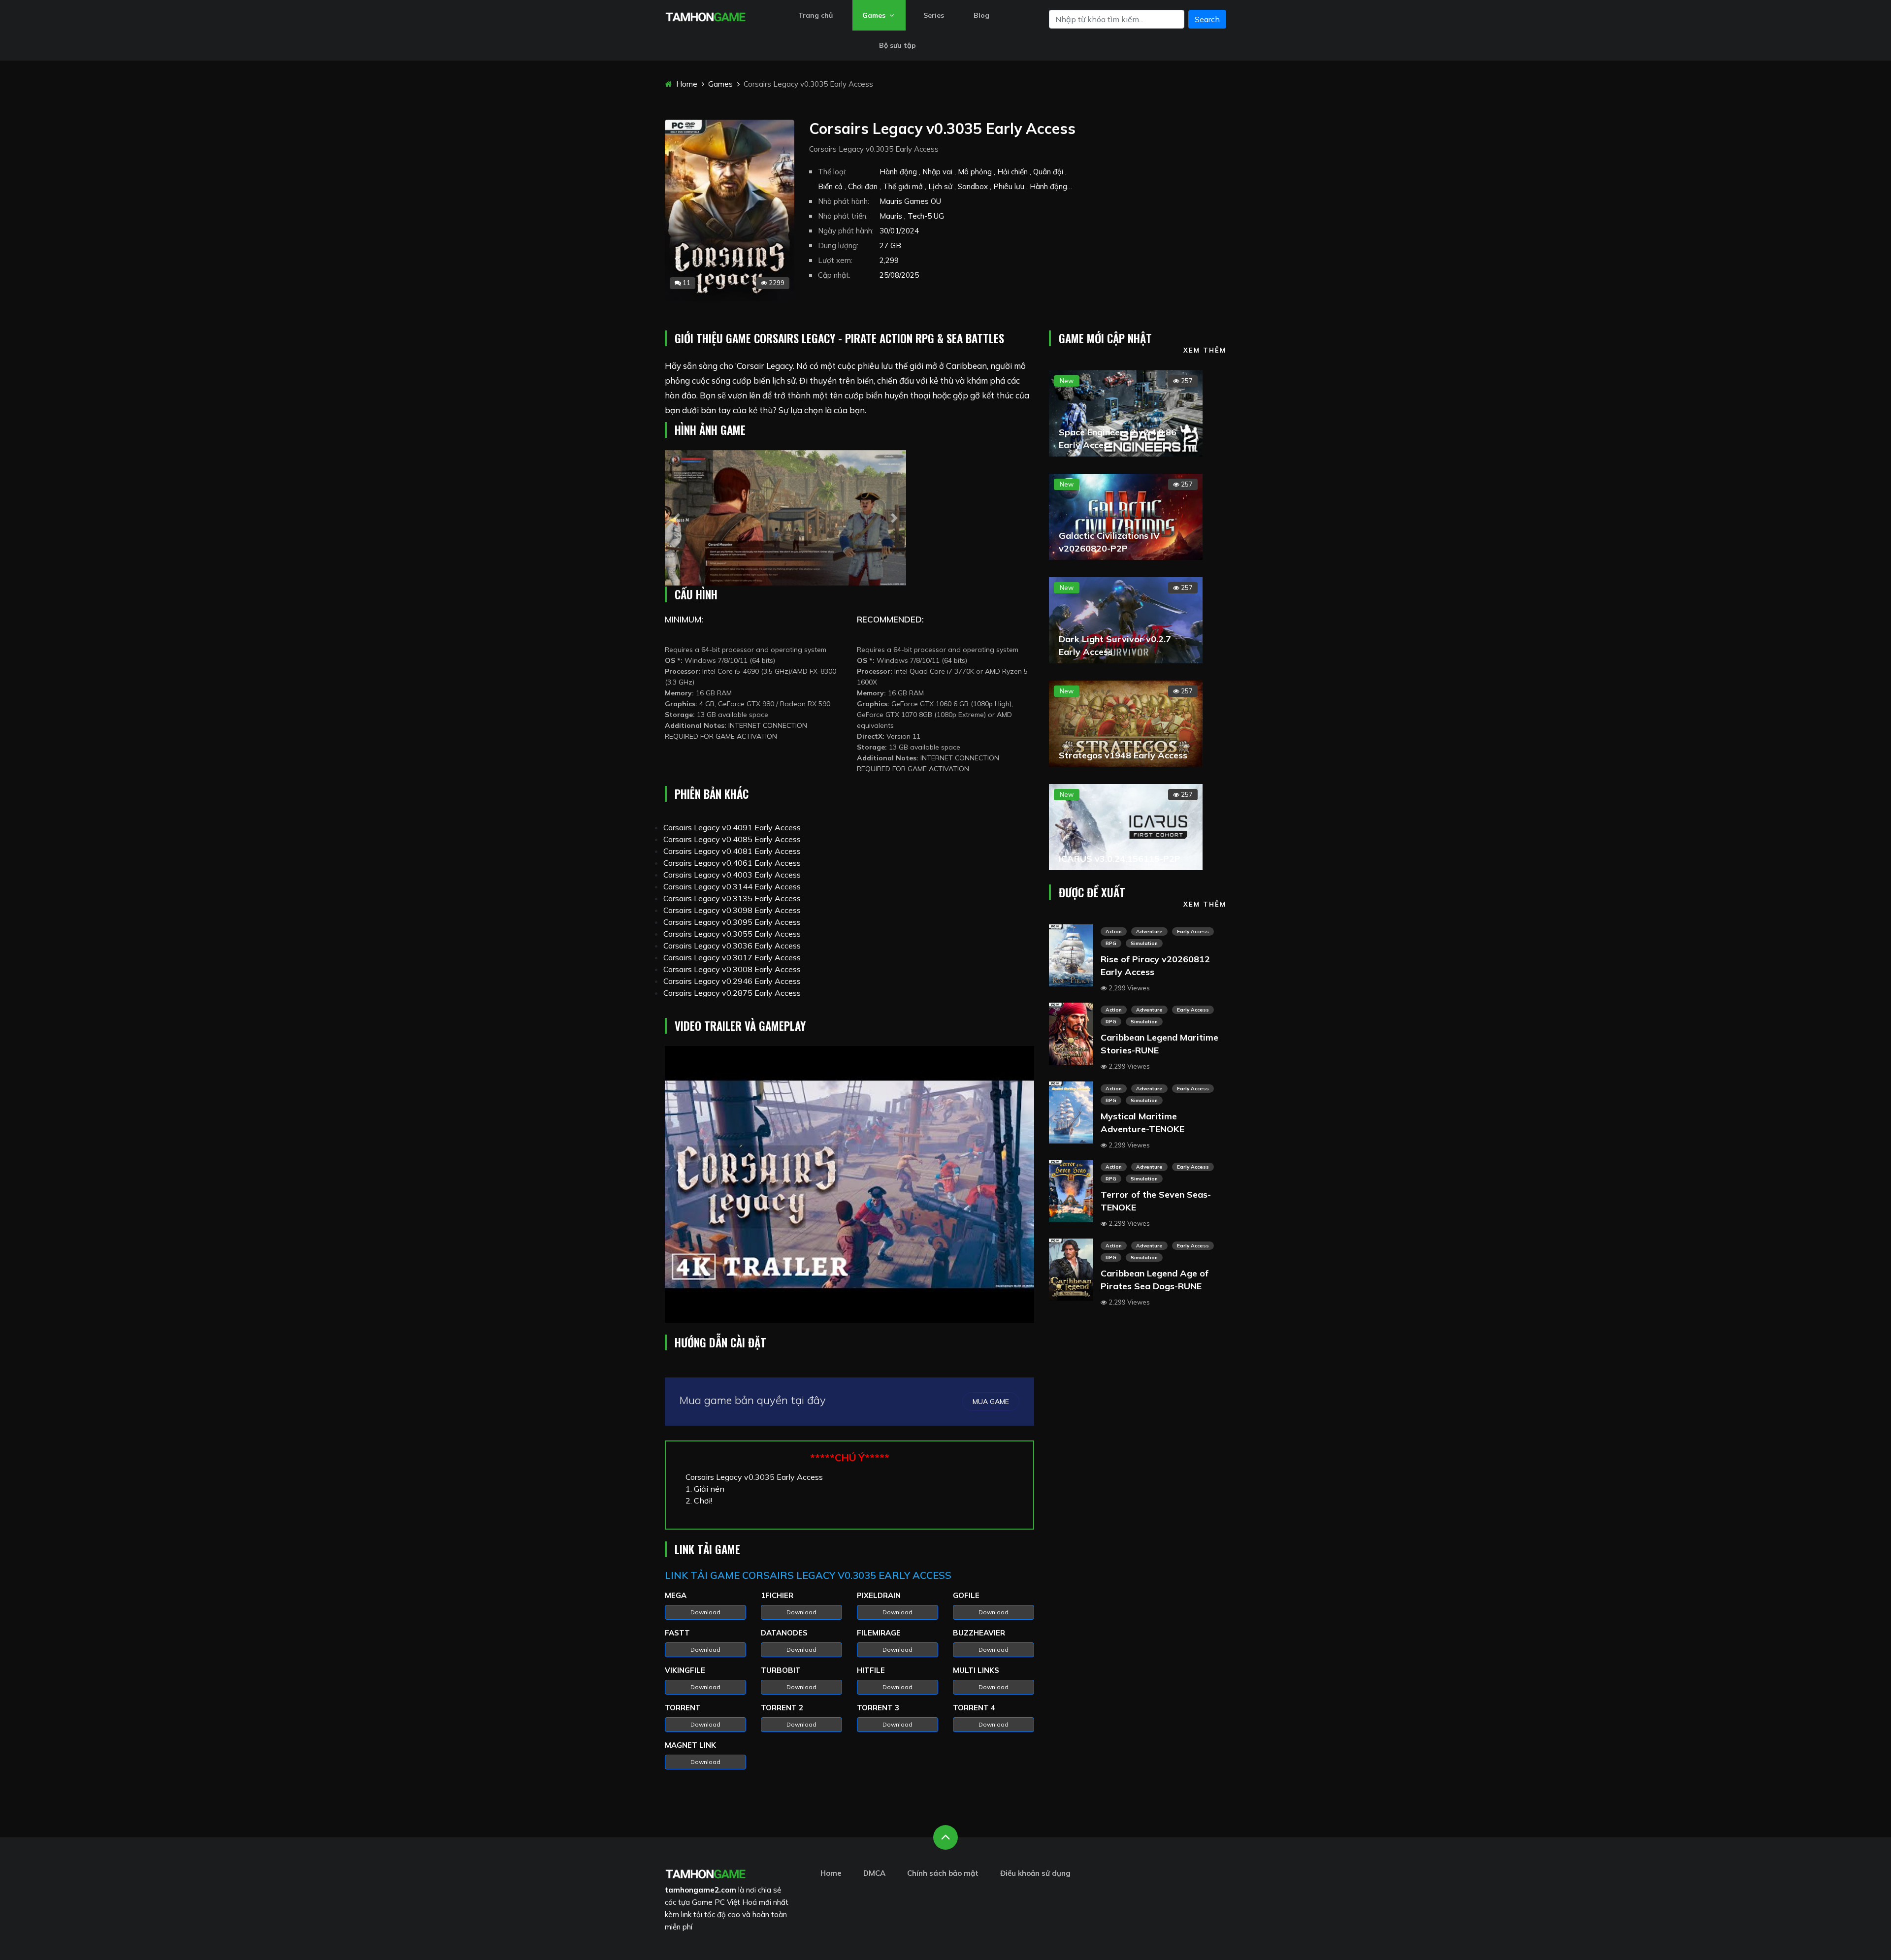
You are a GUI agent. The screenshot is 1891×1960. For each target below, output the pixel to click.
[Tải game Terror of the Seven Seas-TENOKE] (1071, 1190)
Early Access (1193, 931)
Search (1207, 19)
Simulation (1144, 943)
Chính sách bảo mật (943, 1873)
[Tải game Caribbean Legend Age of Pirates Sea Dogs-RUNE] (1071, 1269)
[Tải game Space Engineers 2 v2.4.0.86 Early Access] (1126, 412)
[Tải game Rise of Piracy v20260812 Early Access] (1071, 954)
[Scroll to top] (945, 1837)
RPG (1111, 943)
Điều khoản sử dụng (1035, 1873)
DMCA (874, 1873)
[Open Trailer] (849, 1185)
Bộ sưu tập (897, 45)
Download (705, 1612)
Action (1114, 931)
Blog (981, 15)
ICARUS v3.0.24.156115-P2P (1120, 859)
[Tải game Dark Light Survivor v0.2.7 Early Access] (1126, 619)
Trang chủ (815, 15)
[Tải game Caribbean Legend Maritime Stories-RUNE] (1071, 1033)
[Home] (705, 16)
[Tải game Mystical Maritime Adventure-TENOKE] (1071, 1111)
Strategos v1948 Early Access (1123, 755)
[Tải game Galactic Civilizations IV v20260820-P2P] (1126, 516)
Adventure (1149, 931)
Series (934, 15)
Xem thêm (1205, 350)
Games (875, 15)
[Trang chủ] (705, 1873)
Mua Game (991, 1402)
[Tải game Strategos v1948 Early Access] (1126, 722)
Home (686, 84)
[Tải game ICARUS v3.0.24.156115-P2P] (1126, 826)
